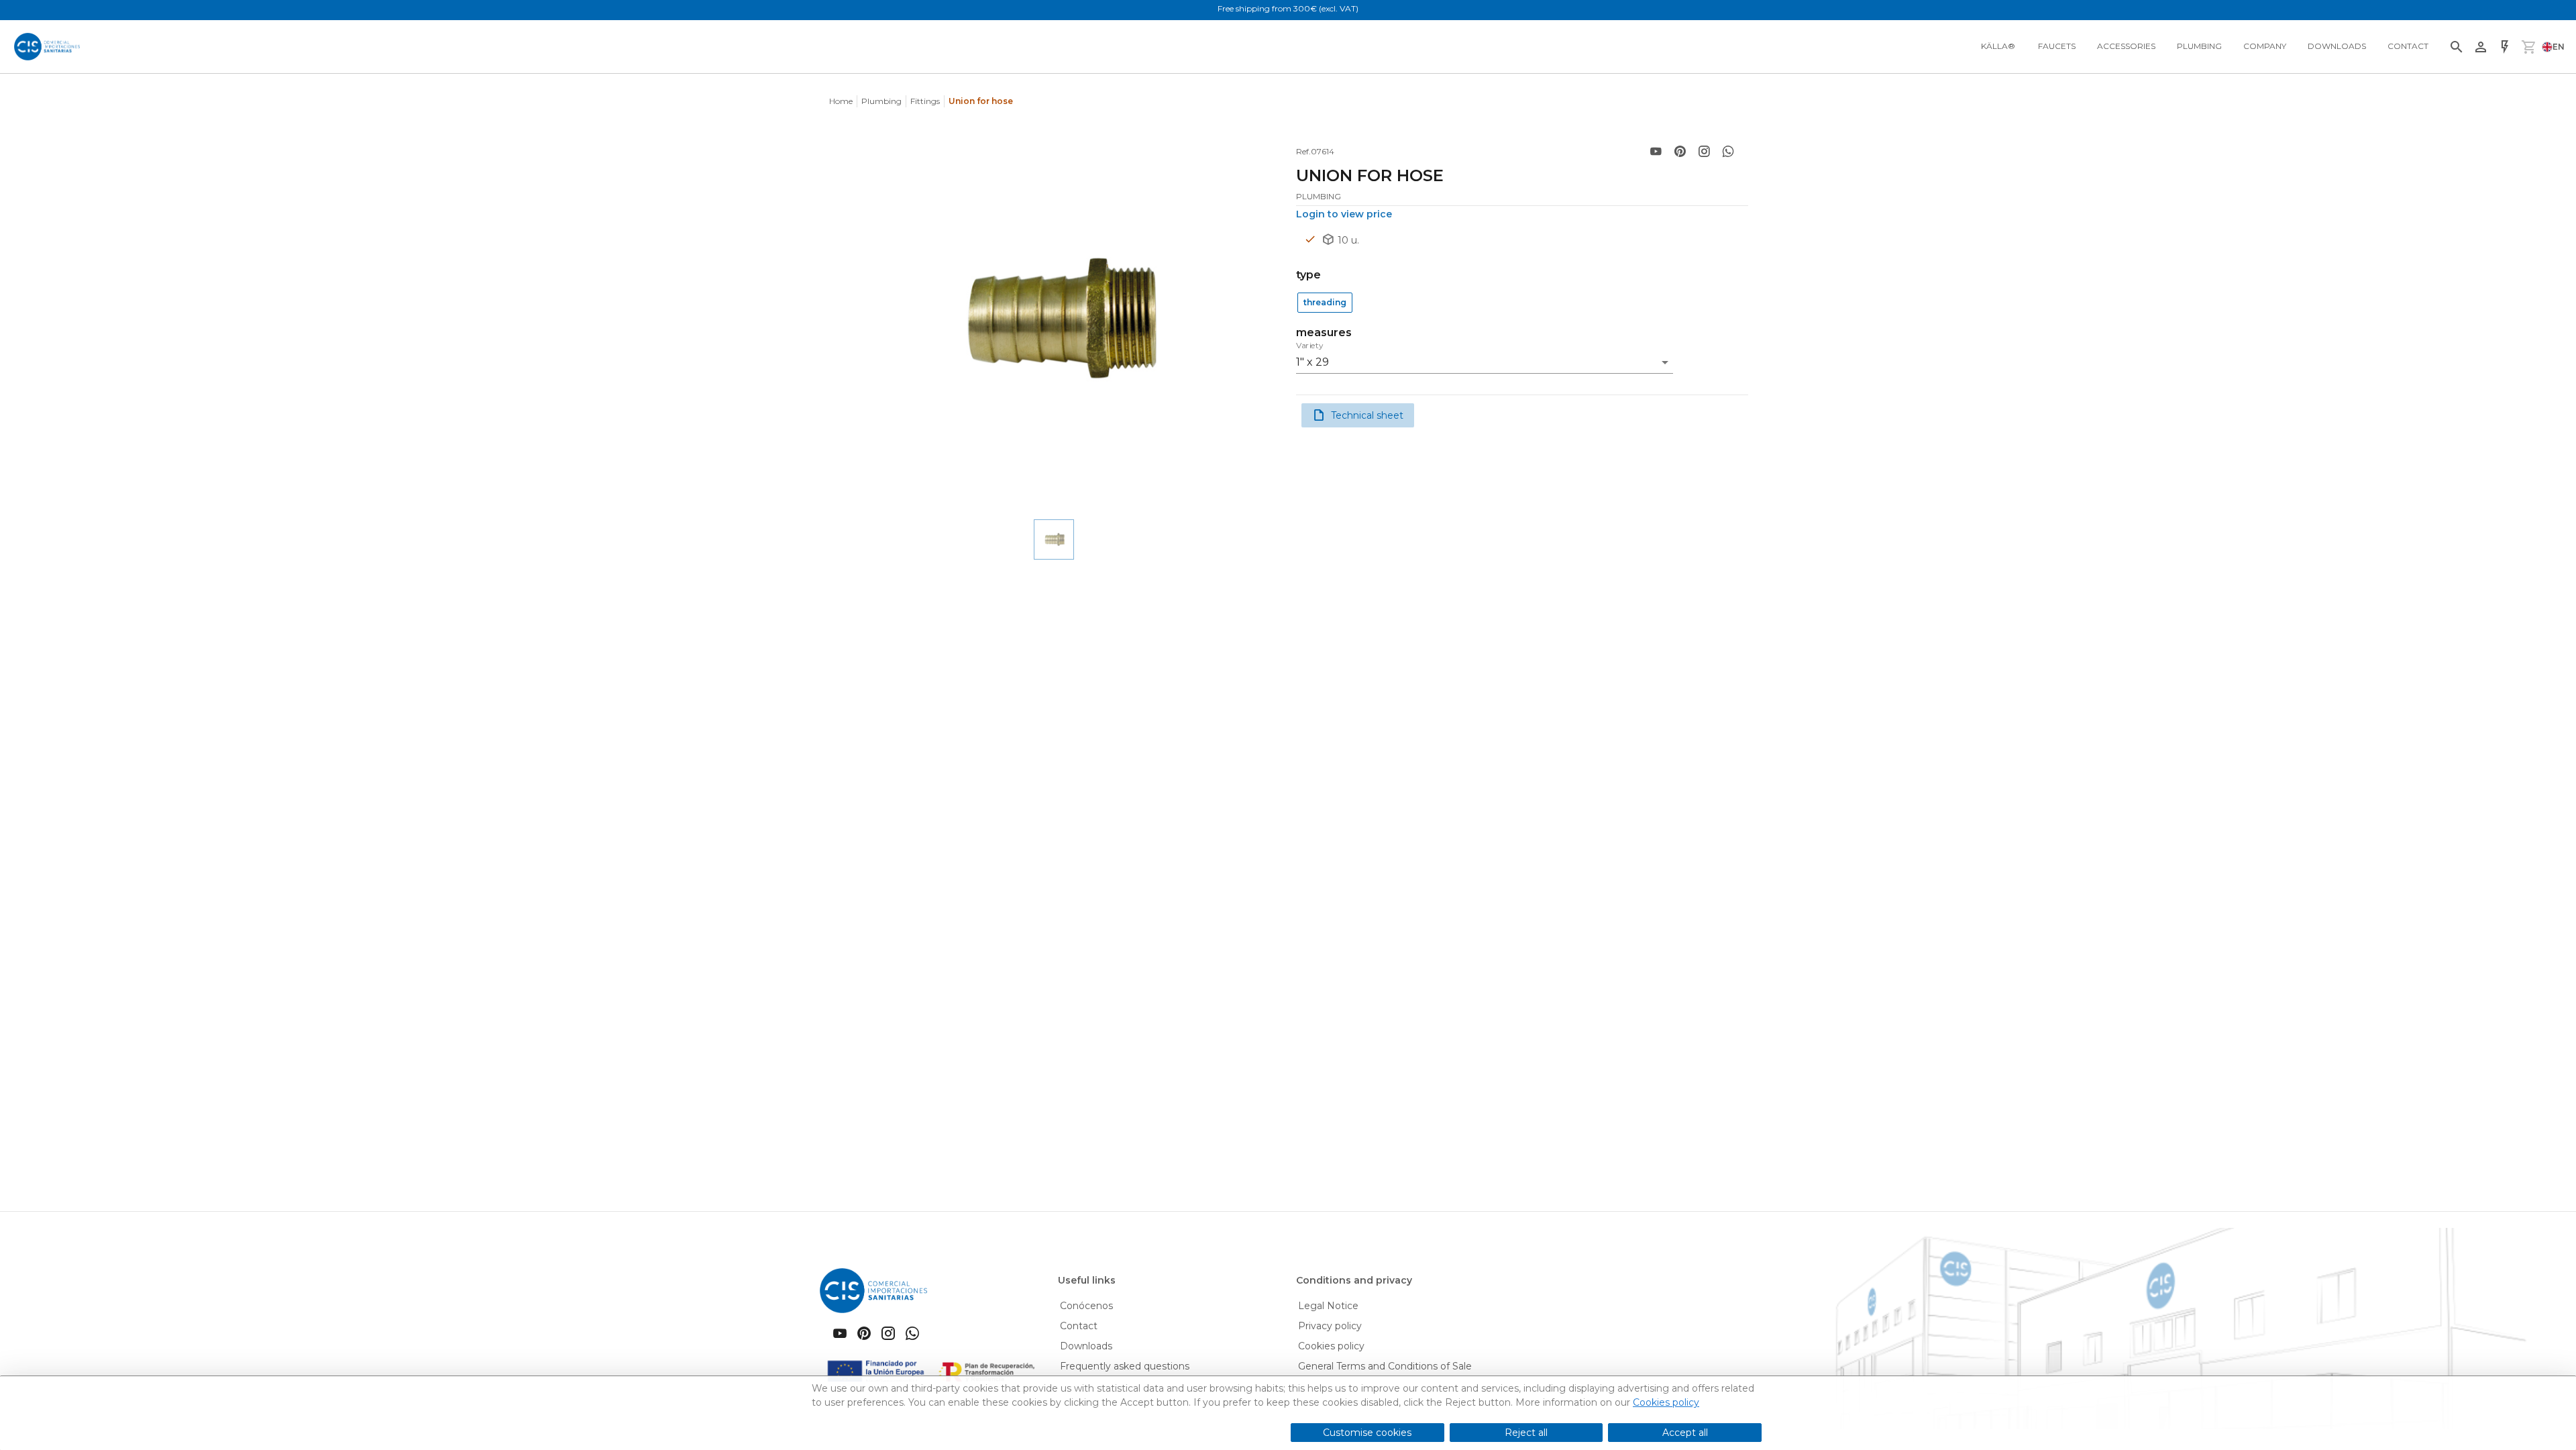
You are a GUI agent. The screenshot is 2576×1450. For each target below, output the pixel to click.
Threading (1325, 302)
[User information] (2481, 47)
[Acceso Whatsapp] (1728, 152)
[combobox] (1485, 358)
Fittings (925, 101)
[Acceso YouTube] (1656, 152)
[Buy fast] (2505, 47)
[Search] (2457, 47)
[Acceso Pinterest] (1680, 152)
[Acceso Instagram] (1704, 152)
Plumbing (881, 101)
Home (841, 101)
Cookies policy (1666, 1402)
